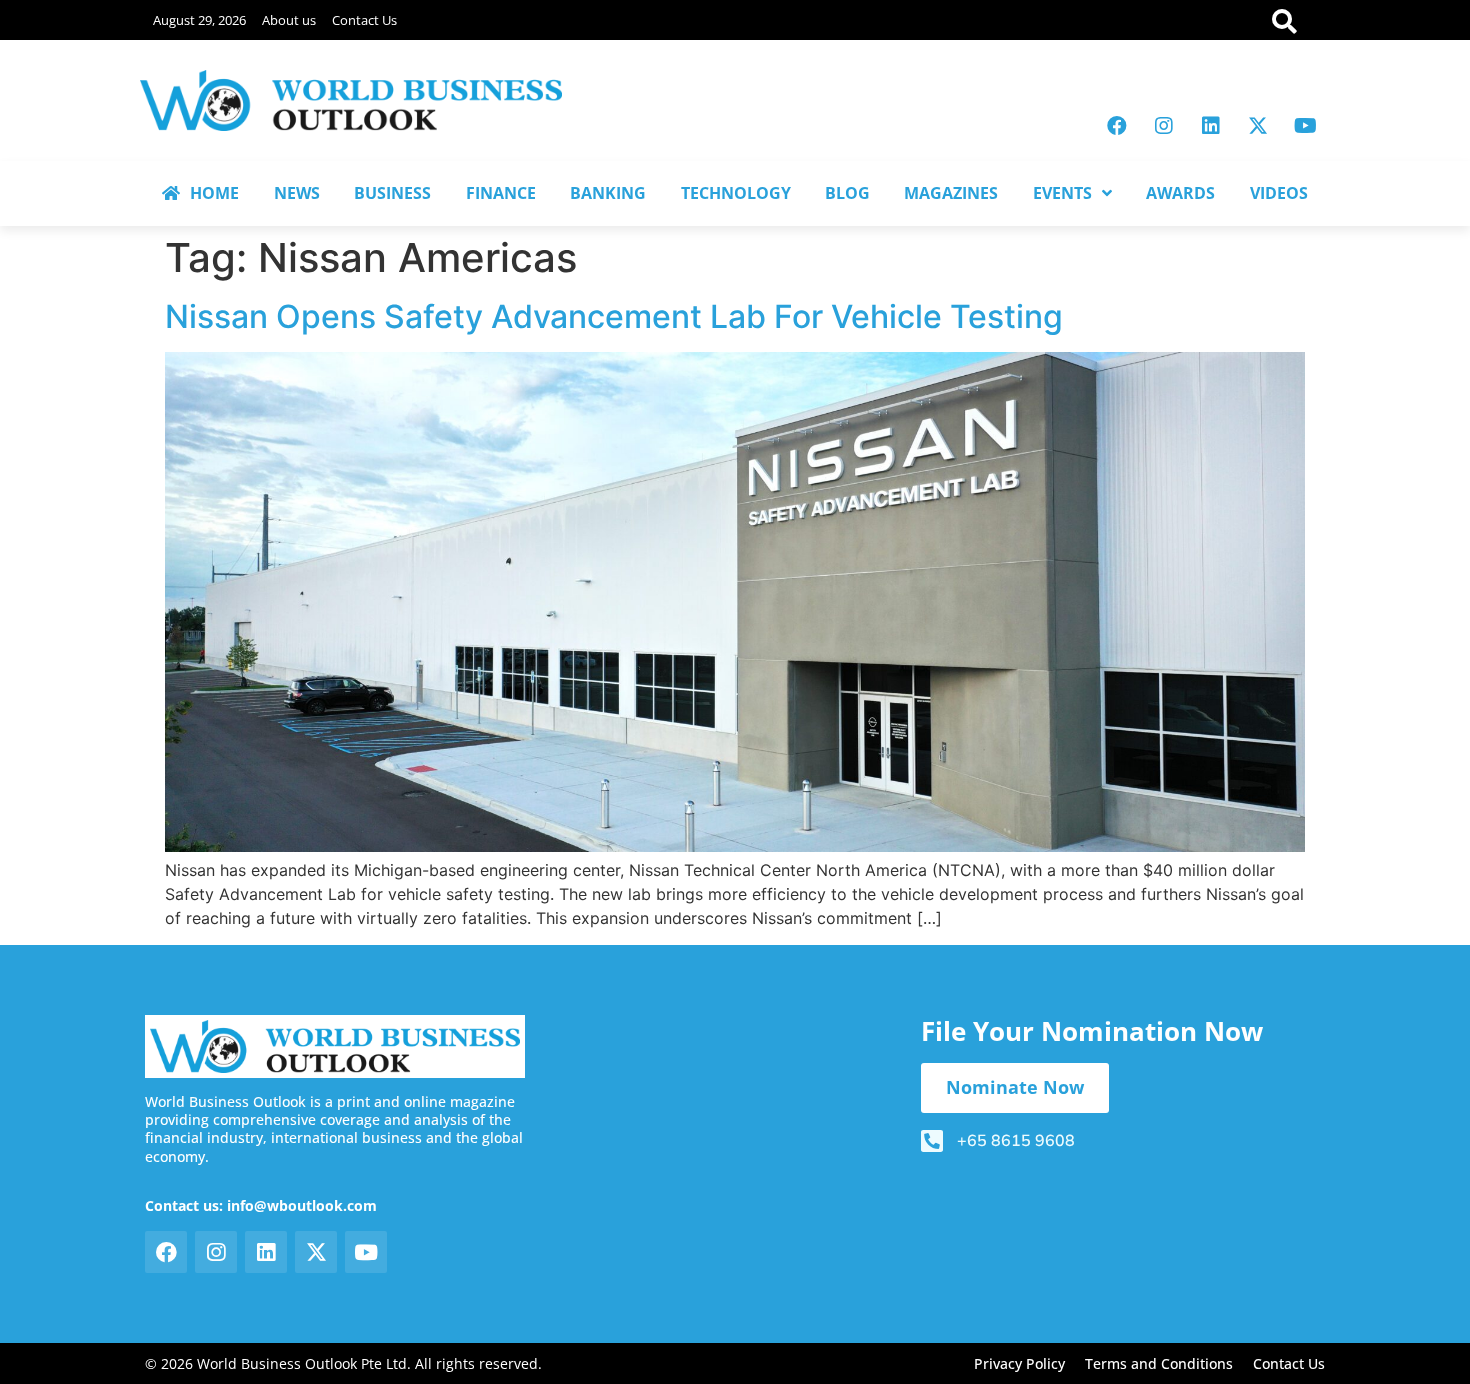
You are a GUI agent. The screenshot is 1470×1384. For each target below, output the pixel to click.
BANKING (608, 193)
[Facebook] (1117, 126)
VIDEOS (1279, 193)
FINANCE (501, 193)
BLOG (847, 193)
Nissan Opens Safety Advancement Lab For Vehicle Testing (614, 316)
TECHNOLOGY (736, 193)
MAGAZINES (951, 193)
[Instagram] (1164, 126)
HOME (214, 193)
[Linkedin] (1211, 126)
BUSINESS (392, 193)
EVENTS (1062, 193)
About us (289, 20)
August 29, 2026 (199, 20)
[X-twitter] (1258, 126)
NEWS (297, 193)
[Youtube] (1305, 126)
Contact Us (364, 20)
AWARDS (1180, 193)
